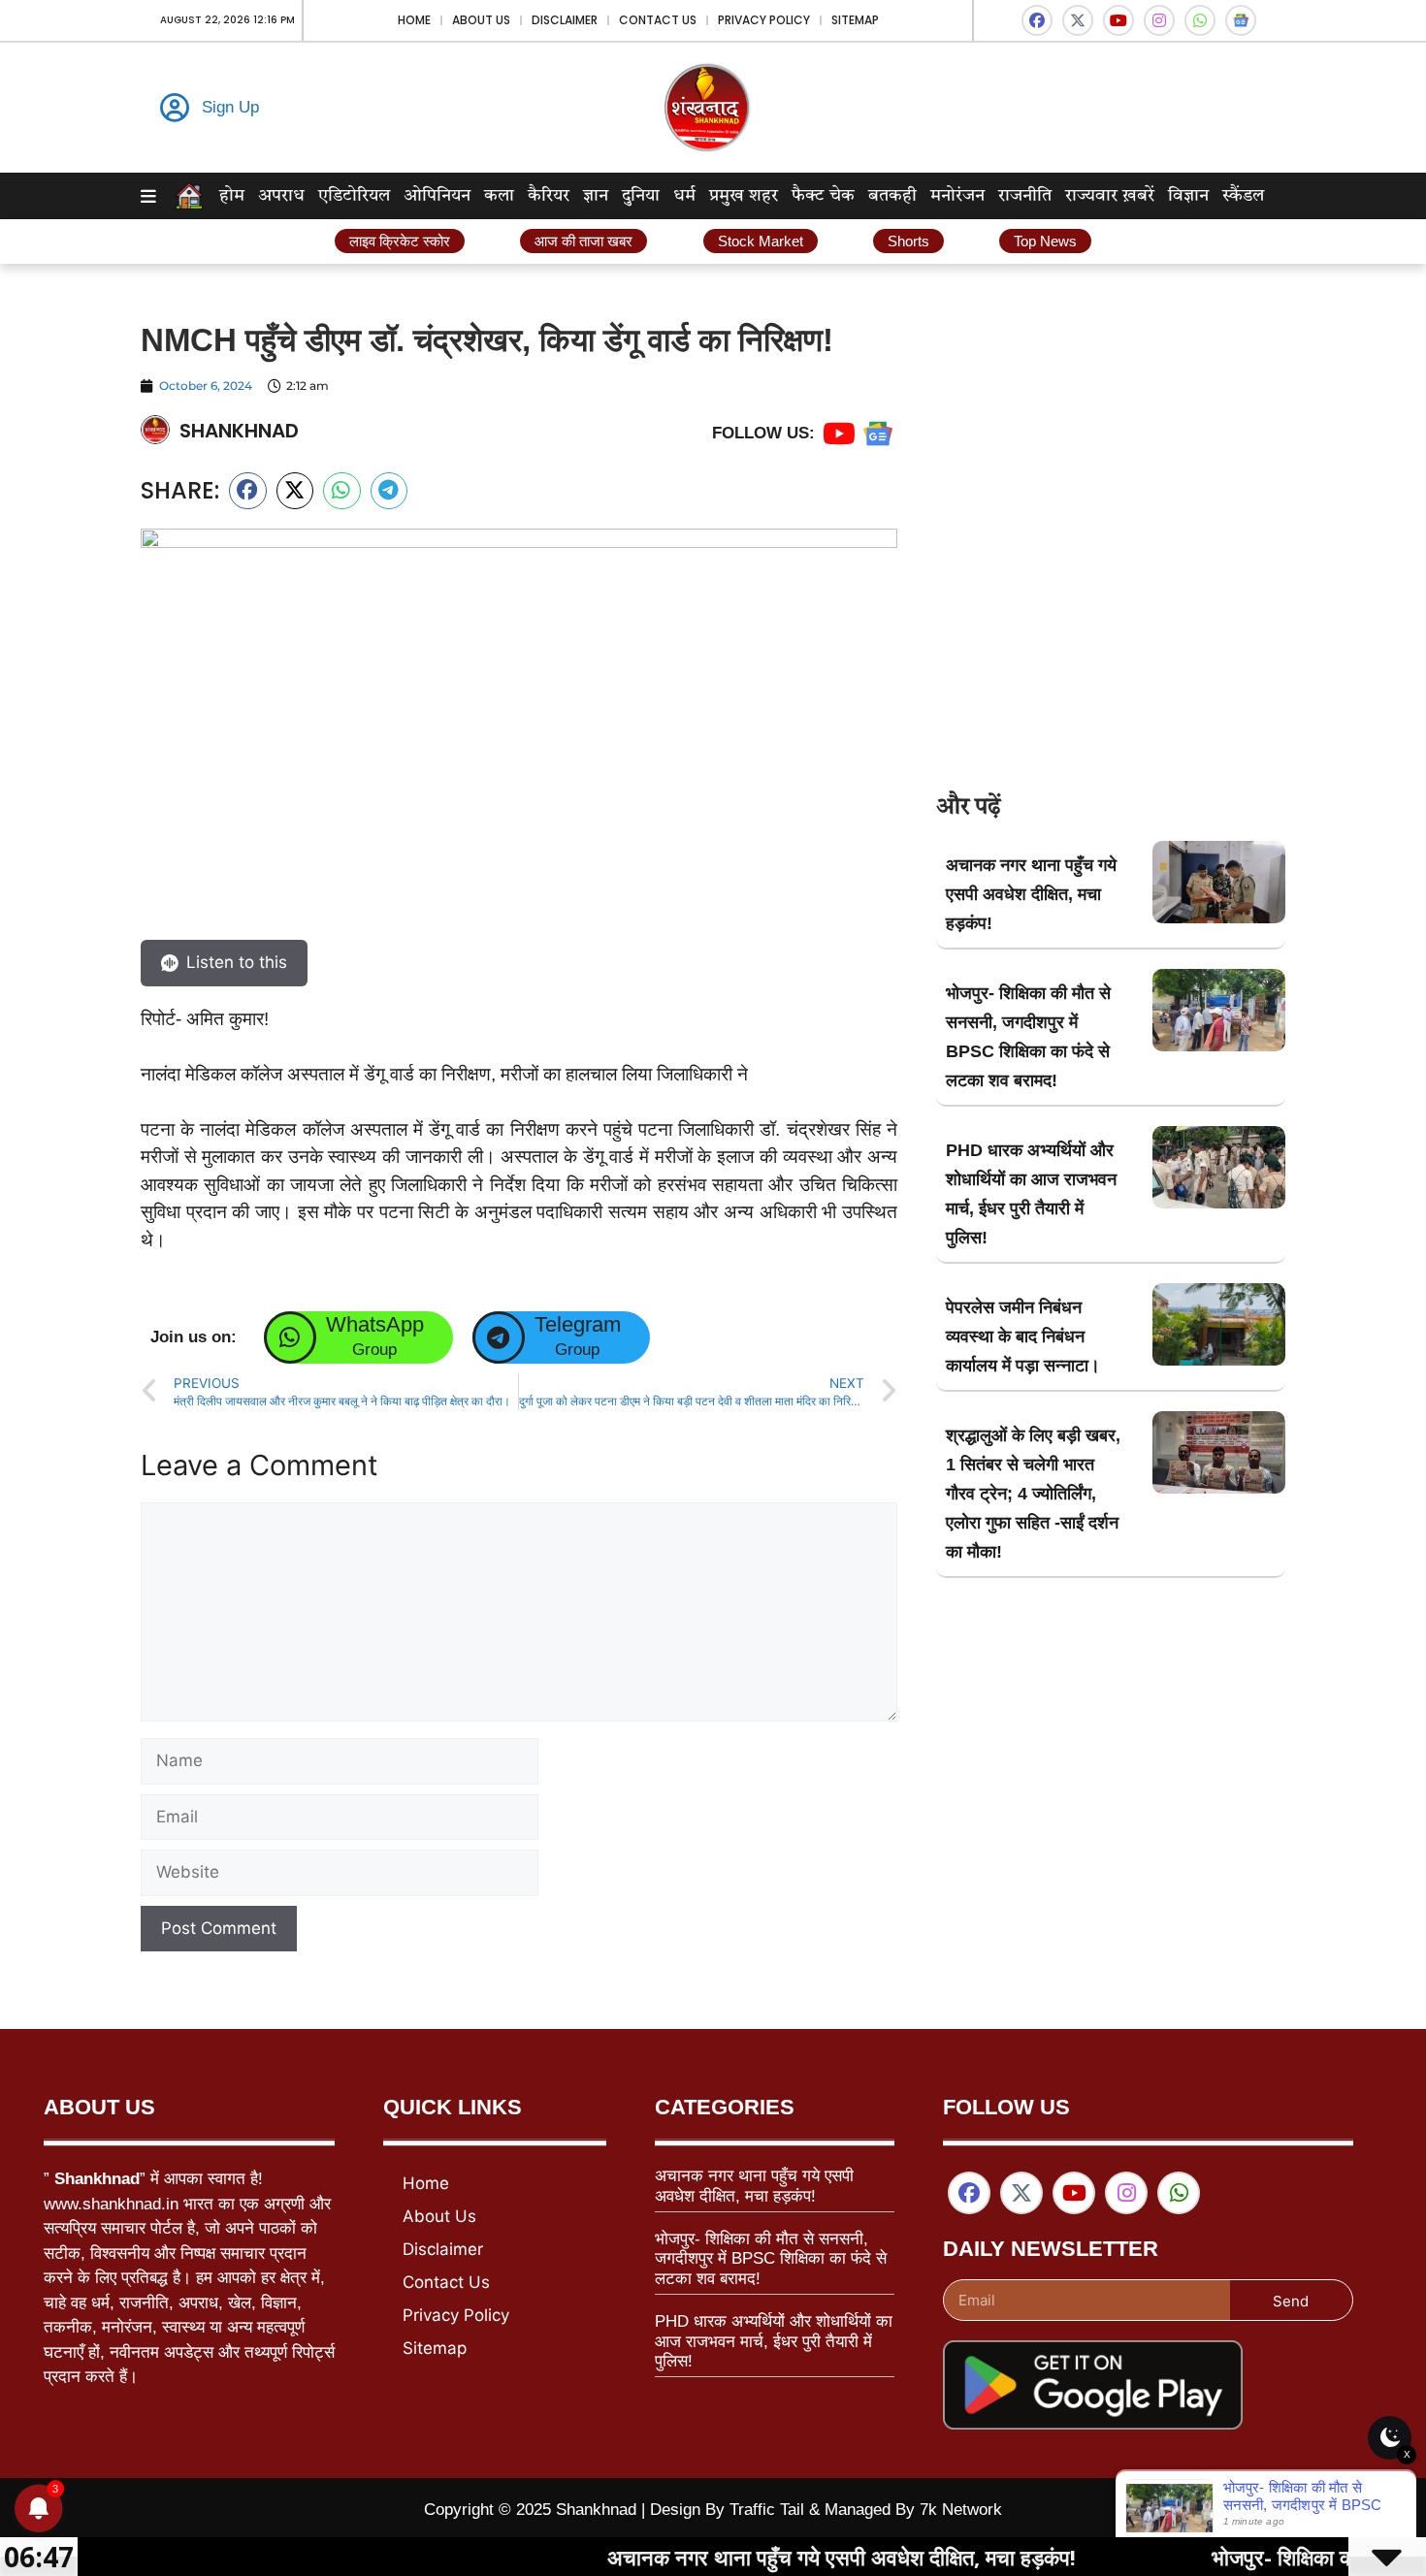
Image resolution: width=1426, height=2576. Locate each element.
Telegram (578, 1324)
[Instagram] (1159, 20)
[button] (248, 491)
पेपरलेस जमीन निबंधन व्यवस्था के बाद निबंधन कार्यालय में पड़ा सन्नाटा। (1023, 1336)
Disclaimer (565, 20)
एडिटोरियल (354, 196)
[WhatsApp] (290, 1337)
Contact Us (658, 20)
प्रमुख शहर (744, 196)
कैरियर (549, 196)
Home (414, 20)
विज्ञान (1188, 196)
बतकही (892, 196)
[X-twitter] (1078, 20)
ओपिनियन (437, 196)
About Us (481, 20)
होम (232, 196)
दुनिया (641, 196)
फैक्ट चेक (823, 196)
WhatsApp (375, 1324)
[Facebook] (1037, 20)
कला (499, 196)
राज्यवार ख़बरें (1110, 196)
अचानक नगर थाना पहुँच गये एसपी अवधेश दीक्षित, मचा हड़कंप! (1031, 894)
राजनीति (1025, 196)
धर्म (684, 196)
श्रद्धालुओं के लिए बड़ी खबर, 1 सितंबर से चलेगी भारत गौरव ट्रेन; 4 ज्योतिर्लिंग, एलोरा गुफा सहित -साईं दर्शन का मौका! (1033, 1494)
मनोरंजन (957, 196)
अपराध (281, 196)
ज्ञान (596, 196)
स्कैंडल (1243, 196)
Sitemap (855, 20)
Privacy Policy (764, 20)
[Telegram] (499, 1337)
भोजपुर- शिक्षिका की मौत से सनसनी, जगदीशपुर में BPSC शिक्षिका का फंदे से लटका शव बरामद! (771, 2259)
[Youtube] (1118, 20)
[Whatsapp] (1200, 20)
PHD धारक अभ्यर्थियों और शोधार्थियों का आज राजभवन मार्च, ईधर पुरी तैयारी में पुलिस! (774, 2341)
